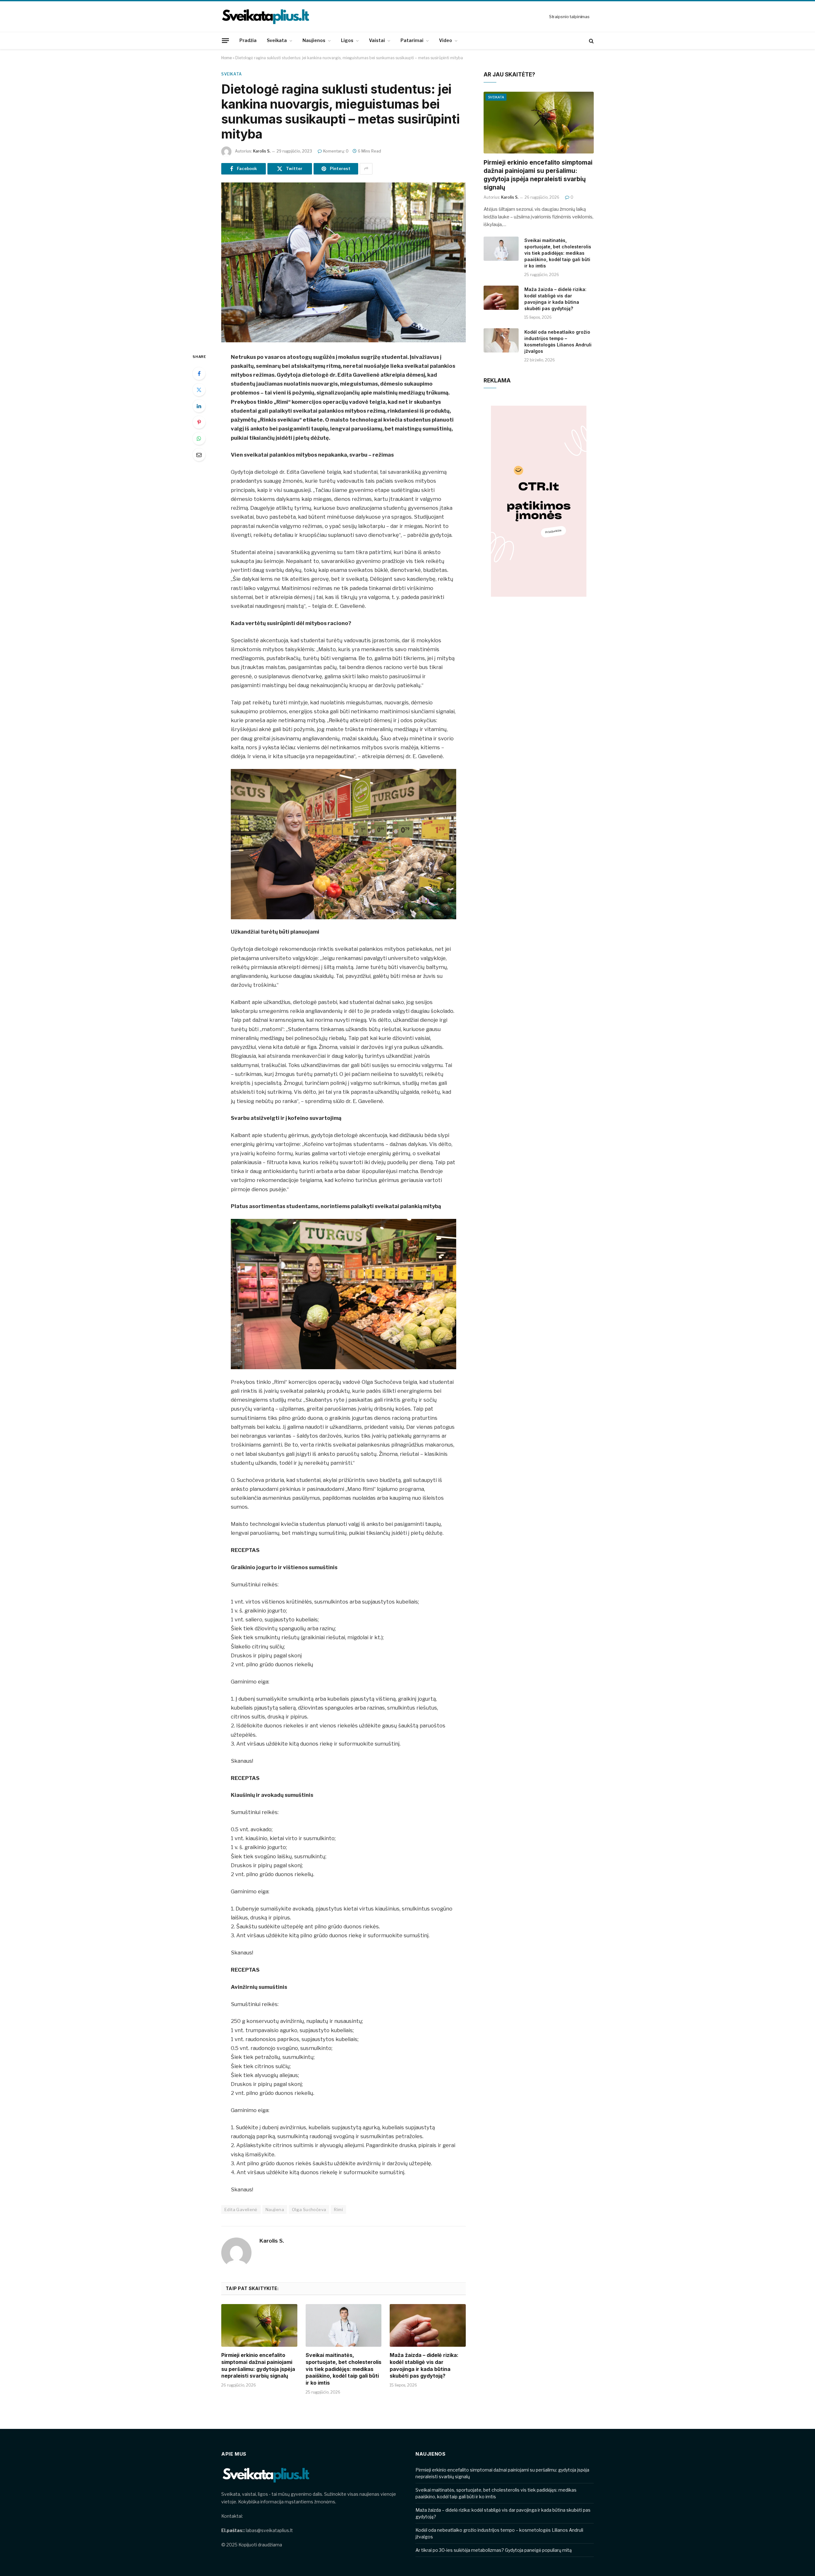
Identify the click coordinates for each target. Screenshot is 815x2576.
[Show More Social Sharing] (366, 169)
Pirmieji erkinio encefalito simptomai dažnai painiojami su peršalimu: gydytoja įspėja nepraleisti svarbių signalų (258, 2365)
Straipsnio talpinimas (569, 17)
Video (446, 40)
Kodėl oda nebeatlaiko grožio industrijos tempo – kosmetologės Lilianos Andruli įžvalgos (558, 342)
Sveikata (277, 40)
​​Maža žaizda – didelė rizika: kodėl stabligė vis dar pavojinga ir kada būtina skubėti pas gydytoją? (424, 2365)
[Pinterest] (199, 422)
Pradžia (248, 40)
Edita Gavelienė (241, 2210)
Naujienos (314, 40)
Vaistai (377, 40)
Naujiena (275, 2210)
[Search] (591, 41)
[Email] (199, 455)
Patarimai (412, 40)
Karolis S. (262, 151)
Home (227, 58)
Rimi (338, 2210)
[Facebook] (199, 374)
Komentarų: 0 (336, 151)
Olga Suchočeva (309, 2210)
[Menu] (225, 40)
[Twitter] (199, 390)
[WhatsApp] (199, 438)
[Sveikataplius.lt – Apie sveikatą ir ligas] (266, 17)
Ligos (347, 40)
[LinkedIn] (199, 406)
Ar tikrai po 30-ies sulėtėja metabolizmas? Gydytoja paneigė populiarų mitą (494, 2550)
